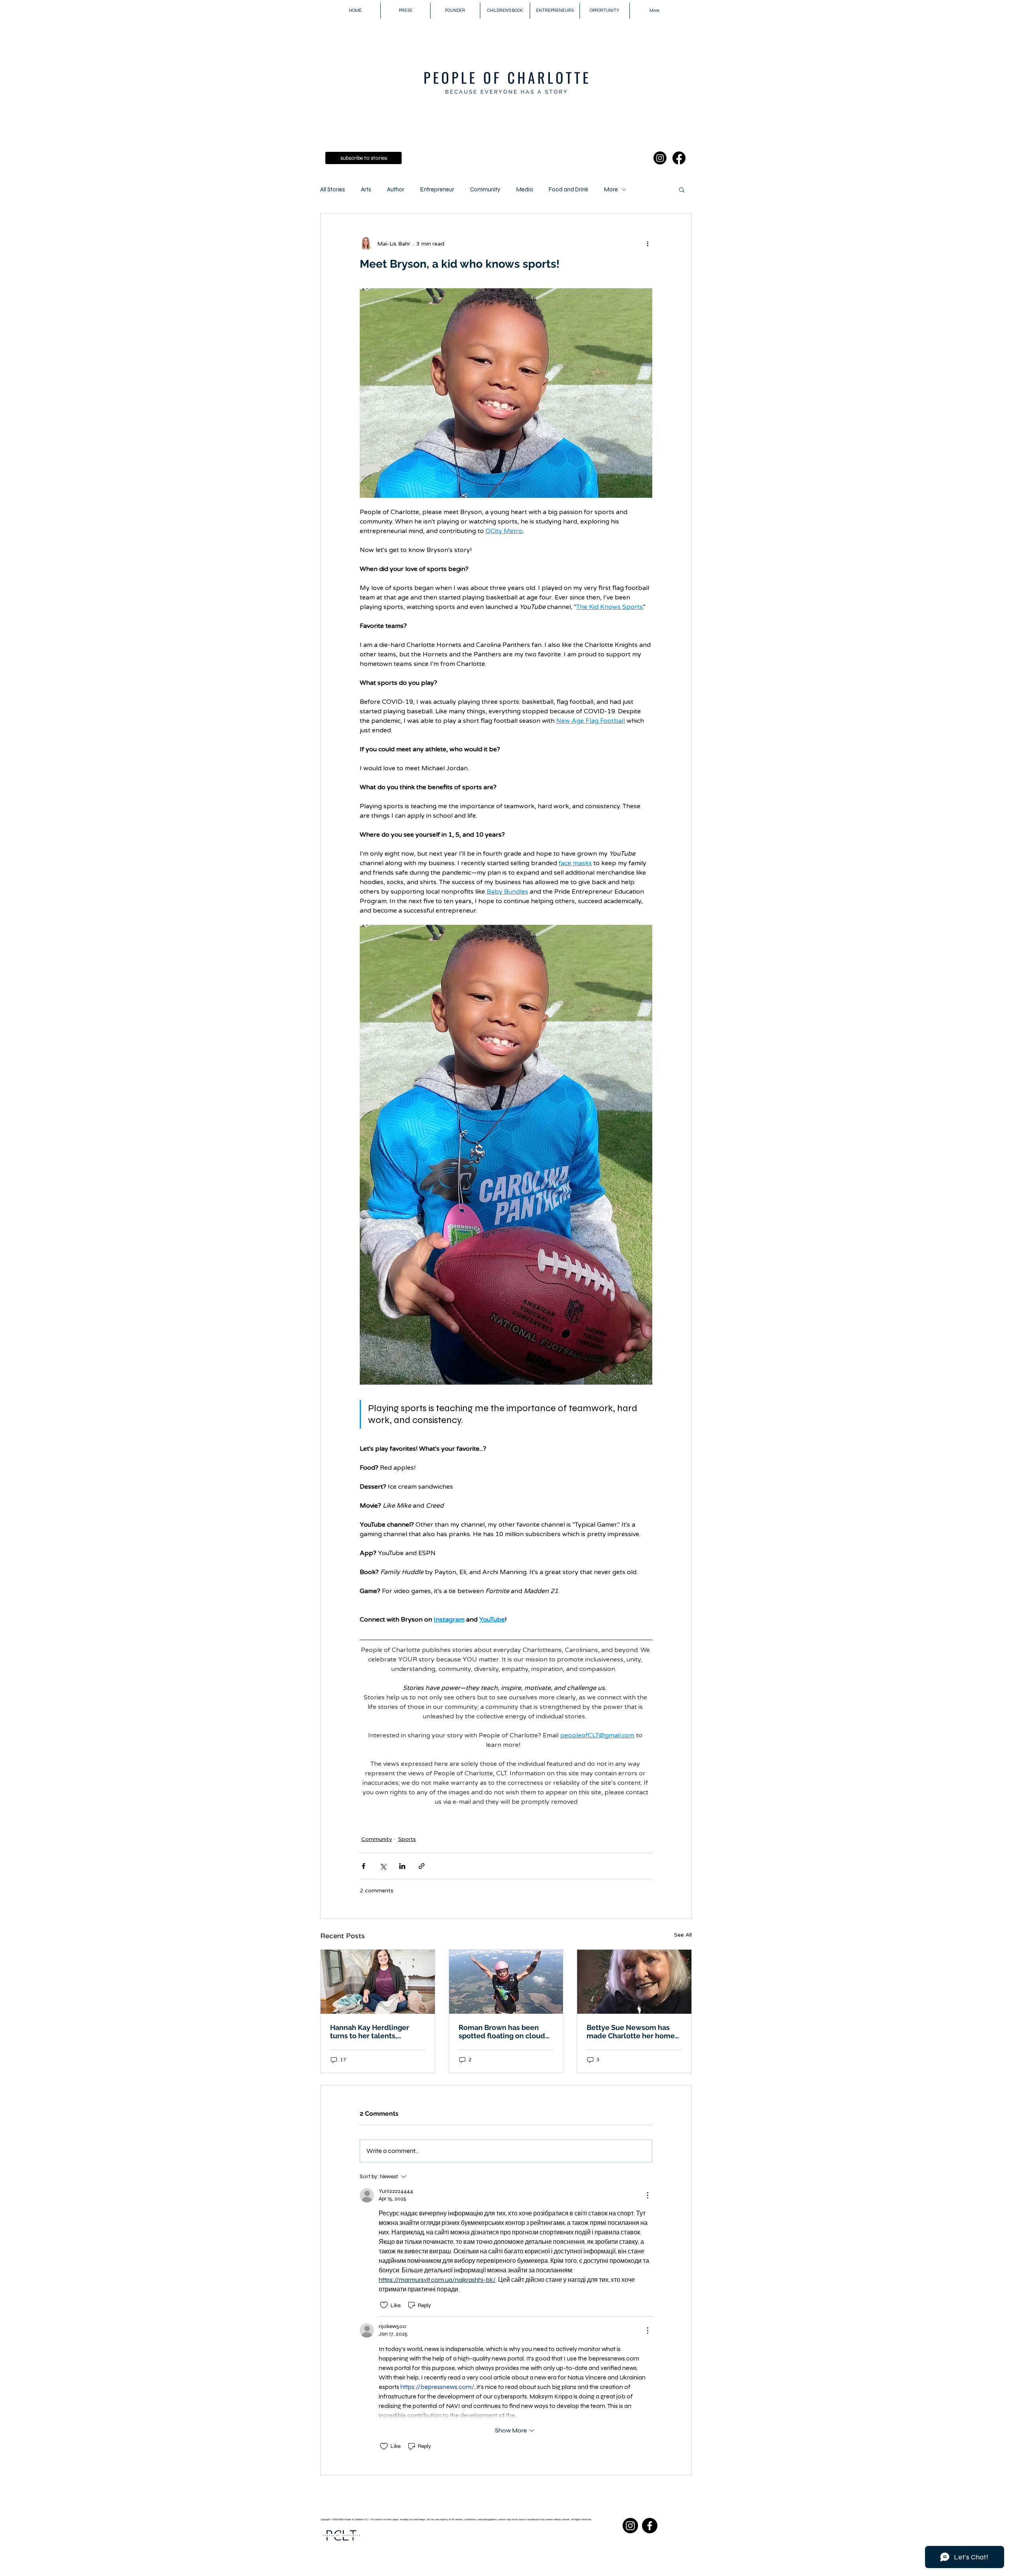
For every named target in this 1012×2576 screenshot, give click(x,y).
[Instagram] (660, 158)
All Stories (333, 189)
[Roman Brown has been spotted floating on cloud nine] (506, 1982)
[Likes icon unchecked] (384, 2305)
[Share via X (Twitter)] (383, 1866)
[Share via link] (422, 1866)
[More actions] (648, 244)
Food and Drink (568, 189)
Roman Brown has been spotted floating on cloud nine (502, 2032)
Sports (407, 1839)
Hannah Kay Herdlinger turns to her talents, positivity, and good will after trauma (371, 2032)
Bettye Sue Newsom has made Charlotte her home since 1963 (631, 2032)
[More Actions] (648, 2195)
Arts (366, 189)
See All (683, 1935)
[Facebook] (679, 158)
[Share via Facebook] (363, 1866)
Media (525, 189)
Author (396, 189)
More (611, 189)
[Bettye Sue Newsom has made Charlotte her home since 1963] (634, 1982)
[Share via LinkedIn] (402, 1866)
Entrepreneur (437, 189)
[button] (682, 189)
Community (485, 189)
